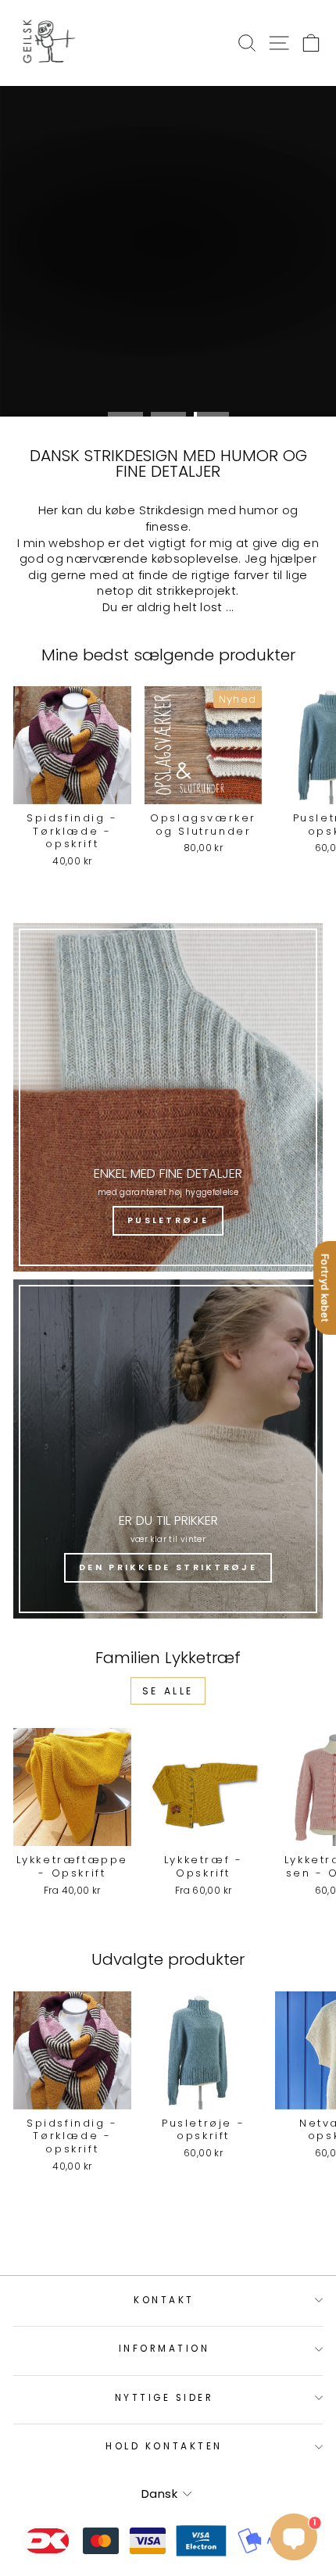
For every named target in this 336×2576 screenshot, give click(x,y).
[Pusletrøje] (168, 1097)
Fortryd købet (325, 1288)
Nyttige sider (164, 2398)
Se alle (168, 1691)
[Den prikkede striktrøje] (168, 1449)
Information (164, 2349)
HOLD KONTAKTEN (164, 2446)
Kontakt (164, 2300)
